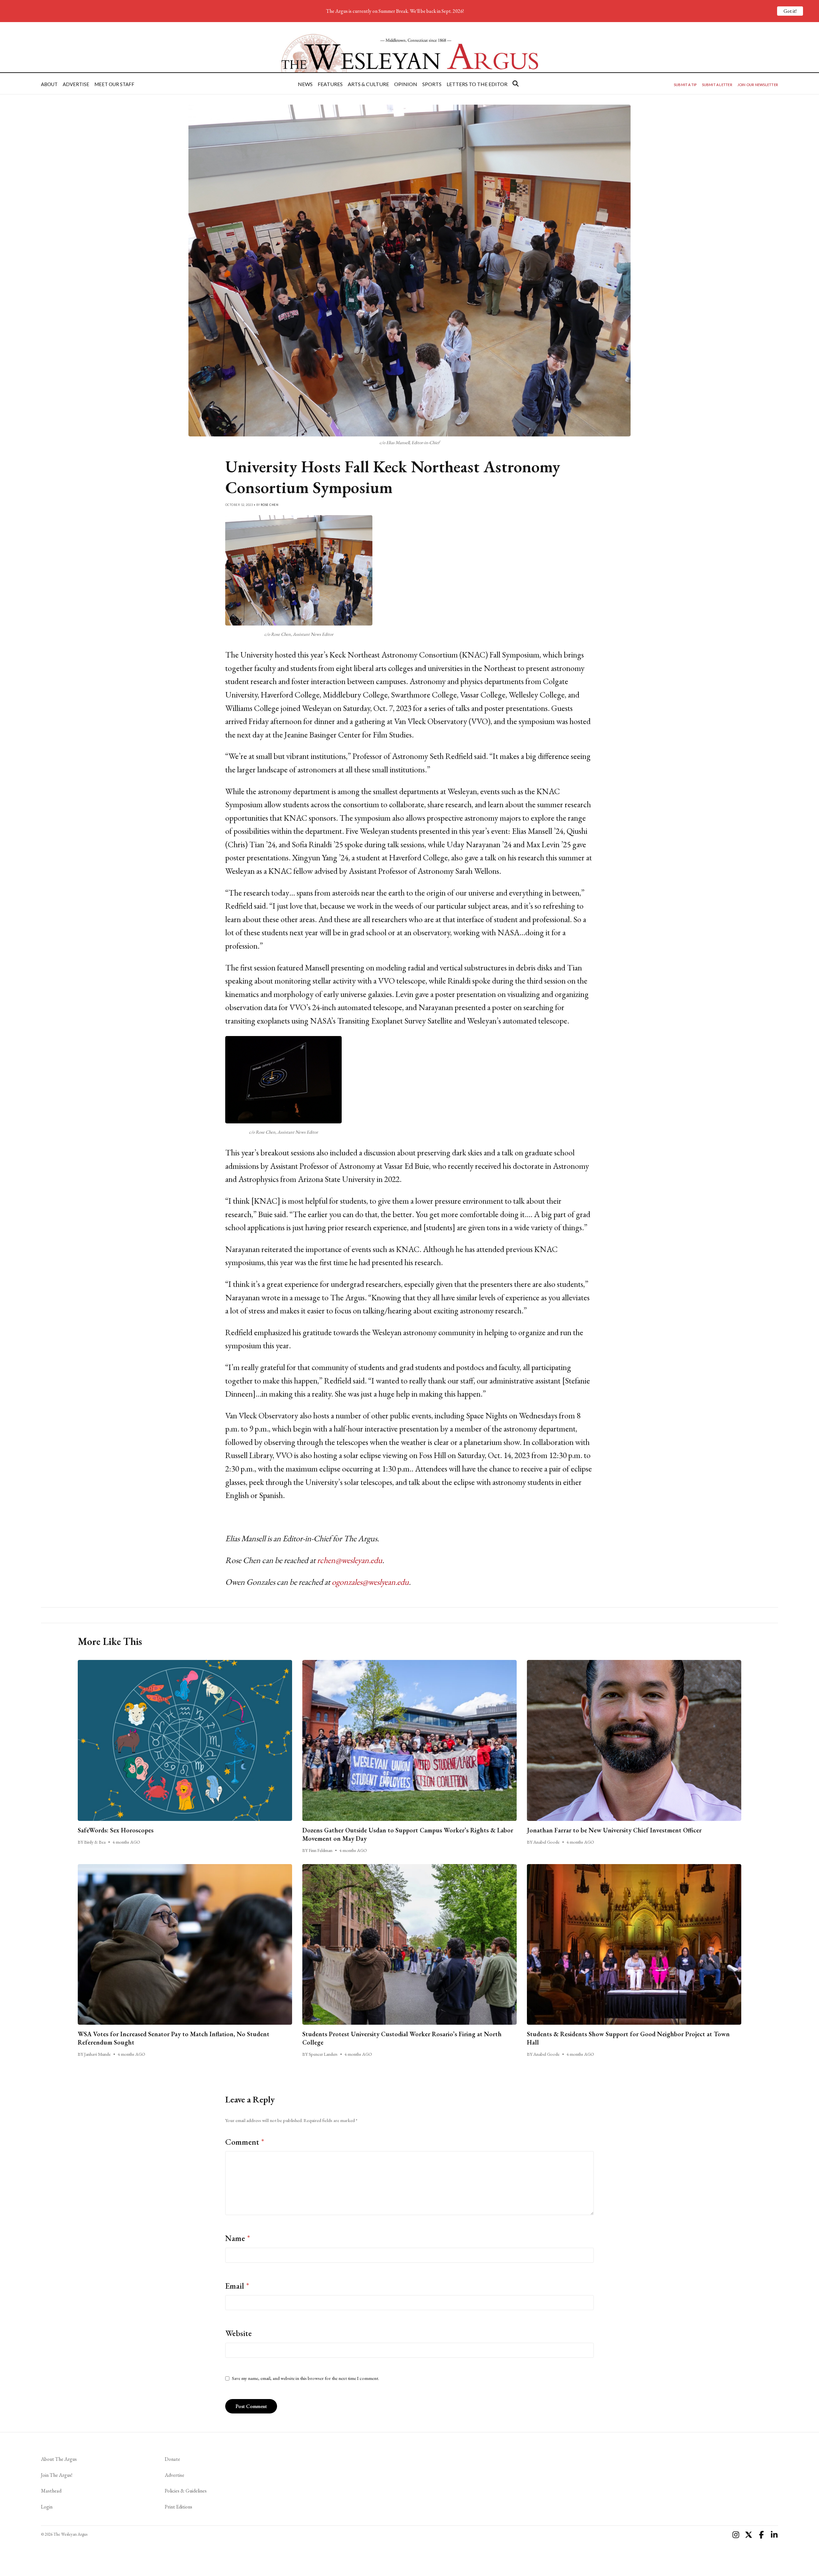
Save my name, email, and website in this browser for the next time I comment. (306, 2378)
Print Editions (179, 2507)
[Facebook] (761, 2535)
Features (330, 84)
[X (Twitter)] (749, 2535)
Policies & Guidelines (186, 2491)
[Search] (516, 84)
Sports (432, 84)
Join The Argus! (57, 2475)
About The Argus (59, 2459)
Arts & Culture (368, 84)
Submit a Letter (717, 85)
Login (47, 2507)
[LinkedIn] (774, 2535)
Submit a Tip (685, 85)
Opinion (406, 84)
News (305, 84)
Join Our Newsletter (758, 85)
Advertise (76, 84)
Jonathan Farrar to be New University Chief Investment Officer (614, 1830)
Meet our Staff (114, 84)
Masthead (51, 2491)
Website (239, 2333)
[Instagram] (736, 2535)
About (49, 84)
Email (237, 2286)
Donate (172, 2459)
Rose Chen (270, 505)
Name (238, 2238)
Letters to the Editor (477, 84)
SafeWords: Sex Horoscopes (116, 1830)
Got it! (790, 11)
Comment (245, 2142)
